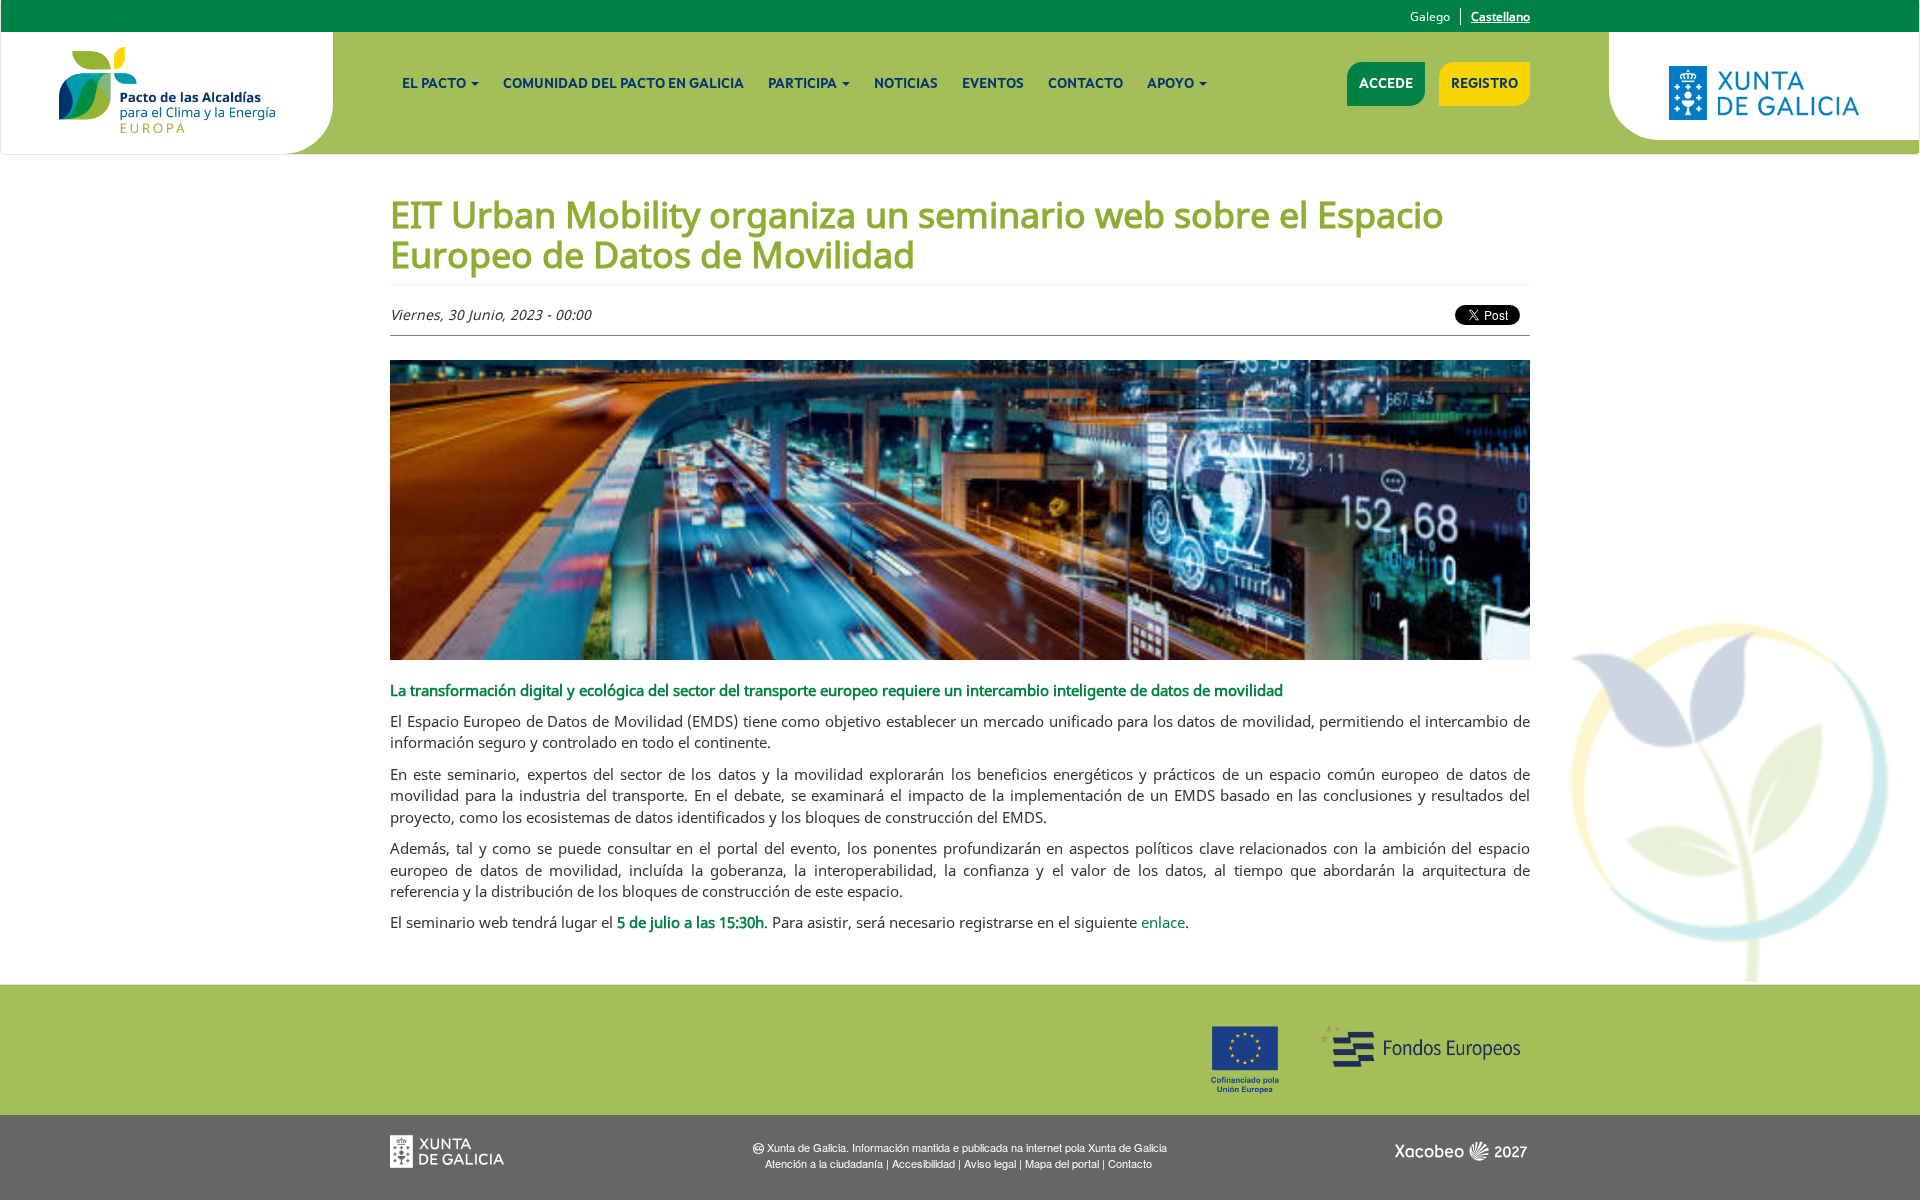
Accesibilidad (923, 1163)
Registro (1484, 84)
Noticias (906, 84)
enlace (1163, 922)
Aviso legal (990, 1163)
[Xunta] (1764, 93)
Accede (1386, 84)
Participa (804, 84)
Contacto (1085, 84)
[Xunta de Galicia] (460, 1157)
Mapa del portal (1062, 1163)
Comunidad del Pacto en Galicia (623, 84)
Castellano (1500, 16)
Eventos (993, 84)
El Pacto (435, 84)
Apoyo (1172, 84)
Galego (1430, 16)
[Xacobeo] (1460, 1157)
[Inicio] (167, 93)
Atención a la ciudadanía (824, 1163)
